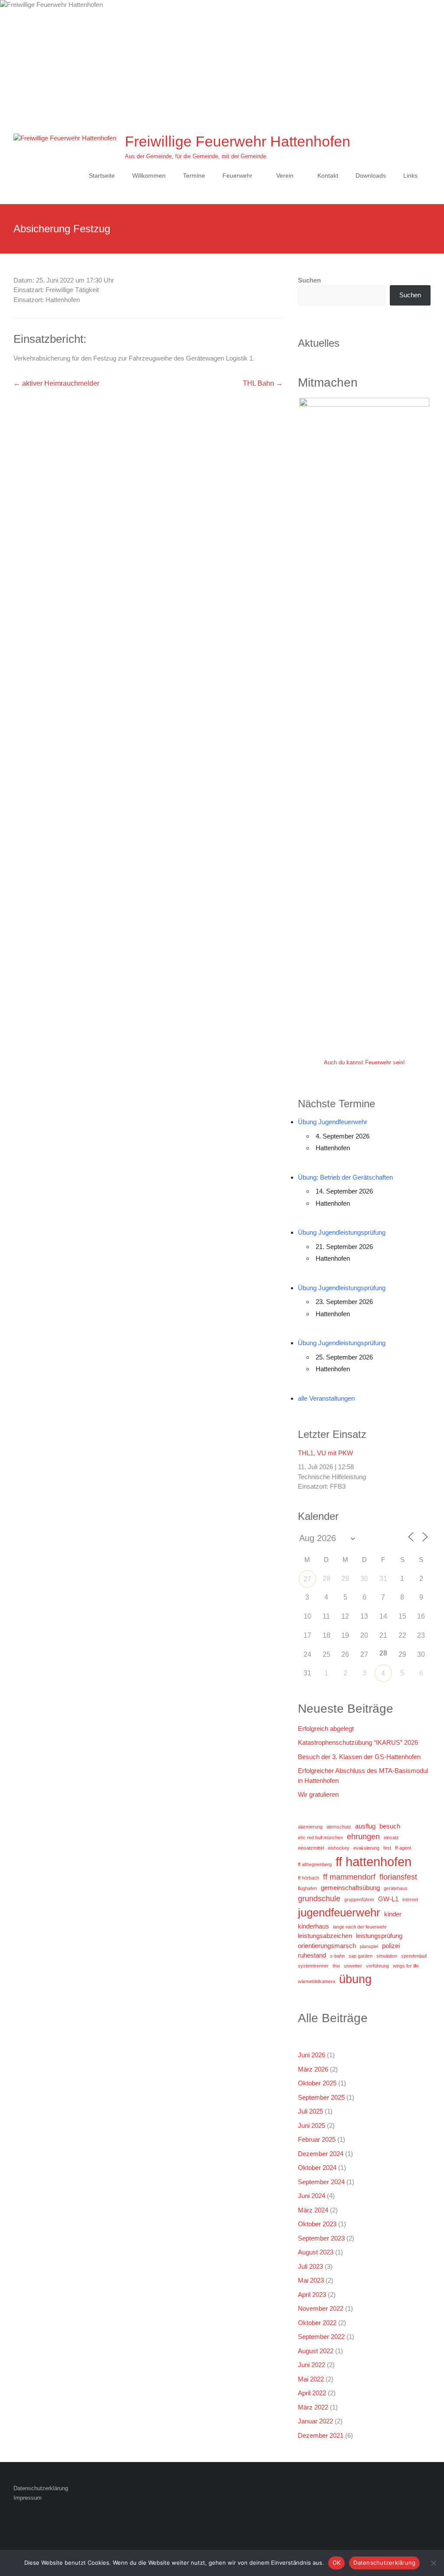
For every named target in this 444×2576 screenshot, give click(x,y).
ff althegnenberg (315, 1864)
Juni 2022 (312, 2365)
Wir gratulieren (318, 1794)
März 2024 (313, 2210)
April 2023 (312, 2295)
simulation (387, 1956)
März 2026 (313, 2069)
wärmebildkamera (317, 1981)
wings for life (406, 1966)
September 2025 (321, 2097)
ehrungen (363, 1837)
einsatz (391, 1838)
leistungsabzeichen (325, 1936)
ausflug (365, 1826)
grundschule (319, 1899)
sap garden (361, 1956)
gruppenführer (359, 1899)
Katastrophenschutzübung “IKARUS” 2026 (358, 1742)
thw (336, 1966)
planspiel (369, 1946)
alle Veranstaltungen (326, 1398)
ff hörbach (309, 1878)
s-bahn (337, 1956)
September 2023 (321, 2238)
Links (410, 176)
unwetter (353, 1966)
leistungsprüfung (379, 1936)
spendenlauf (414, 1956)
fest (387, 1848)
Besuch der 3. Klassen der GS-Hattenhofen (359, 1757)
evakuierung (366, 1848)
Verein (285, 176)
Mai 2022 (311, 2379)
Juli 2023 (310, 2266)
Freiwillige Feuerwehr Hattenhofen (238, 141)
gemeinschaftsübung (350, 1888)
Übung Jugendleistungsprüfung (342, 1232)
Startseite (102, 176)
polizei (391, 1946)
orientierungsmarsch (327, 1946)
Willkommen (149, 176)
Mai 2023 (311, 2280)
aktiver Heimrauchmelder (56, 383)
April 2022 (312, 2393)
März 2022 (313, 2407)
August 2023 (316, 2252)
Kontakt (328, 176)
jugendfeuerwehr (339, 1912)
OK (337, 2563)
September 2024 (321, 2182)
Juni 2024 (312, 2196)
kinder (393, 1914)
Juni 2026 (312, 2055)
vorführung (377, 1966)
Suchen (309, 280)
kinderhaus (313, 1926)
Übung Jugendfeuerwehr (333, 1122)
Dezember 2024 (321, 2154)
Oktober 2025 (317, 2083)
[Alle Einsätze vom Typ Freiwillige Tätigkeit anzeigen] (103, 290)
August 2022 (316, 2351)
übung (355, 1979)
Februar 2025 (317, 2139)
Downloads (371, 176)
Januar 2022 (315, 2421)
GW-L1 (388, 1899)
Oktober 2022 (317, 2323)
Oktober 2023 (317, 2224)
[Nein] (433, 2563)
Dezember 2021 (321, 2435)
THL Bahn (263, 383)
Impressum (28, 2498)
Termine (194, 176)
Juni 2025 (312, 2126)
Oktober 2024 (317, 2168)
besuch (390, 1826)
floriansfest (398, 1877)
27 (307, 1579)
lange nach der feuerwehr (360, 1927)
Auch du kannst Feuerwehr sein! (364, 1062)
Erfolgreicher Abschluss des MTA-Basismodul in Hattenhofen (363, 1776)
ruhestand (312, 1955)
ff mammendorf (349, 1877)
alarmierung (310, 1827)
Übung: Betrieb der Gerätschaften (345, 1177)
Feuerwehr (237, 176)
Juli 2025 (310, 2111)
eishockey (339, 1848)
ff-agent (403, 1848)
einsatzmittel (311, 1848)
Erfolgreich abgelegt (326, 1729)
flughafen (307, 1888)
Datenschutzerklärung (41, 2488)
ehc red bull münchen (320, 1838)
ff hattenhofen (374, 1862)
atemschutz (339, 1827)
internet (410, 1899)
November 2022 (321, 2308)
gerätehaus (396, 1888)
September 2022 (321, 2337)
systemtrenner (313, 1966)
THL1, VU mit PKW (325, 1453)
